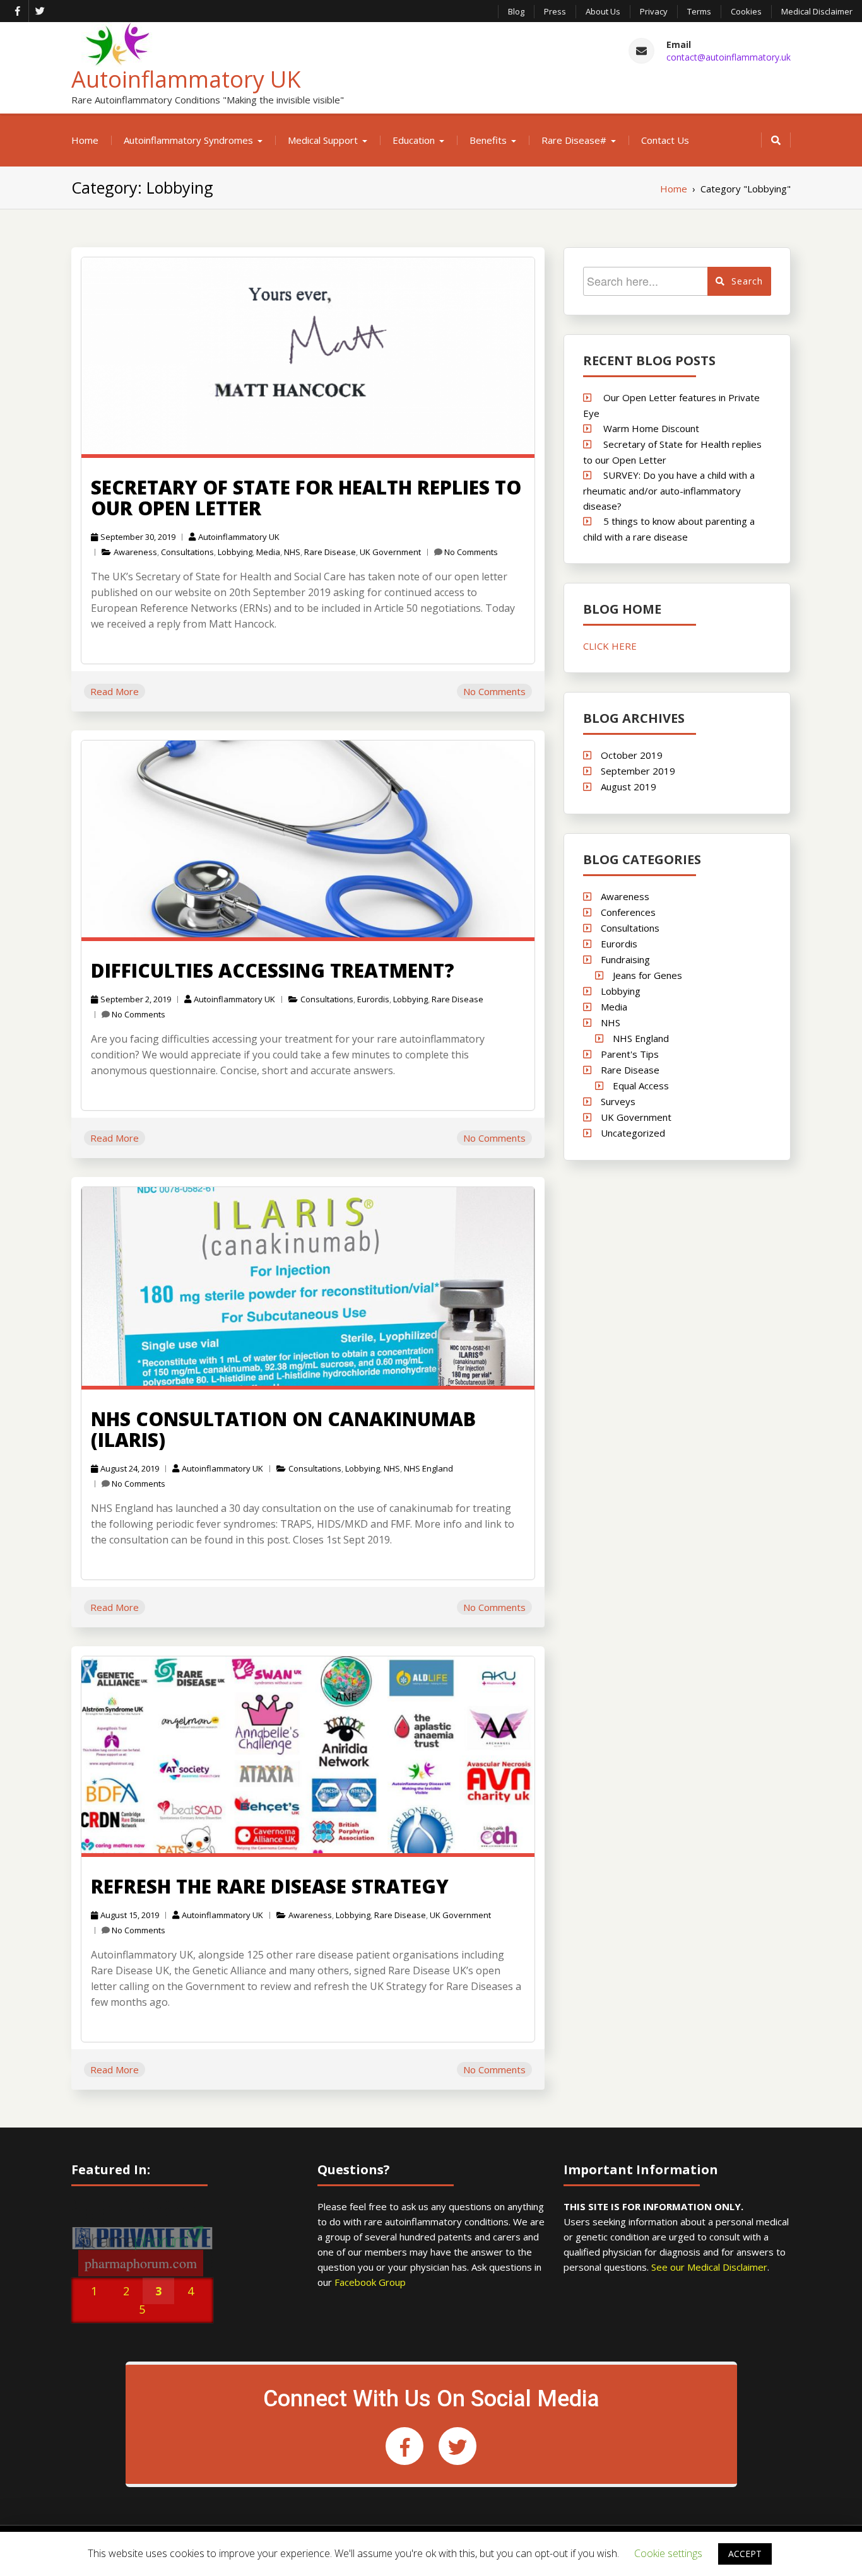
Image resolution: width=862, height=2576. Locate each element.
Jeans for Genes (647, 975)
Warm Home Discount (651, 428)
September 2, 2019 (136, 999)
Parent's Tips (630, 1054)
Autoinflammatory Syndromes (188, 140)
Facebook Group (370, 2282)
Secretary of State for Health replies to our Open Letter (306, 498)
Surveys (618, 1101)
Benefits (488, 140)
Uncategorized (633, 1133)
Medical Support (323, 140)
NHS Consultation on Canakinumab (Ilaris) (283, 1429)
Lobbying (235, 552)
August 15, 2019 (130, 1915)
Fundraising (625, 959)
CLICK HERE (610, 646)
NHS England (428, 1468)
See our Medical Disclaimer (709, 2267)
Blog (516, 11)
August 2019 (629, 787)
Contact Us (665, 140)
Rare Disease (330, 552)
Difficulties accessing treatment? (273, 970)
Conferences (628, 912)
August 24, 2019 (130, 1468)
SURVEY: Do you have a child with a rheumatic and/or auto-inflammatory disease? (669, 490)
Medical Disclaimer (817, 11)
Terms (699, 11)
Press (555, 11)
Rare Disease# (574, 140)
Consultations (187, 552)
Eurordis (373, 999)
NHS (292, 552)
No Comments (471, 552)
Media (268, 552)
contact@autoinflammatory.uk (729, 57)
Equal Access (641, 1086)
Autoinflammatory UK (186, 79)
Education (414, 140)
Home (85, 140)
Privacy (654, 11)
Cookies (746, 11)
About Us (603, 11)
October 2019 (632, 755)
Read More (115, 691)
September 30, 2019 (138, 537)
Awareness (135, 552)
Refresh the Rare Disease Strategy (270, 1886)
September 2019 (638, 771)
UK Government (390, 552)
